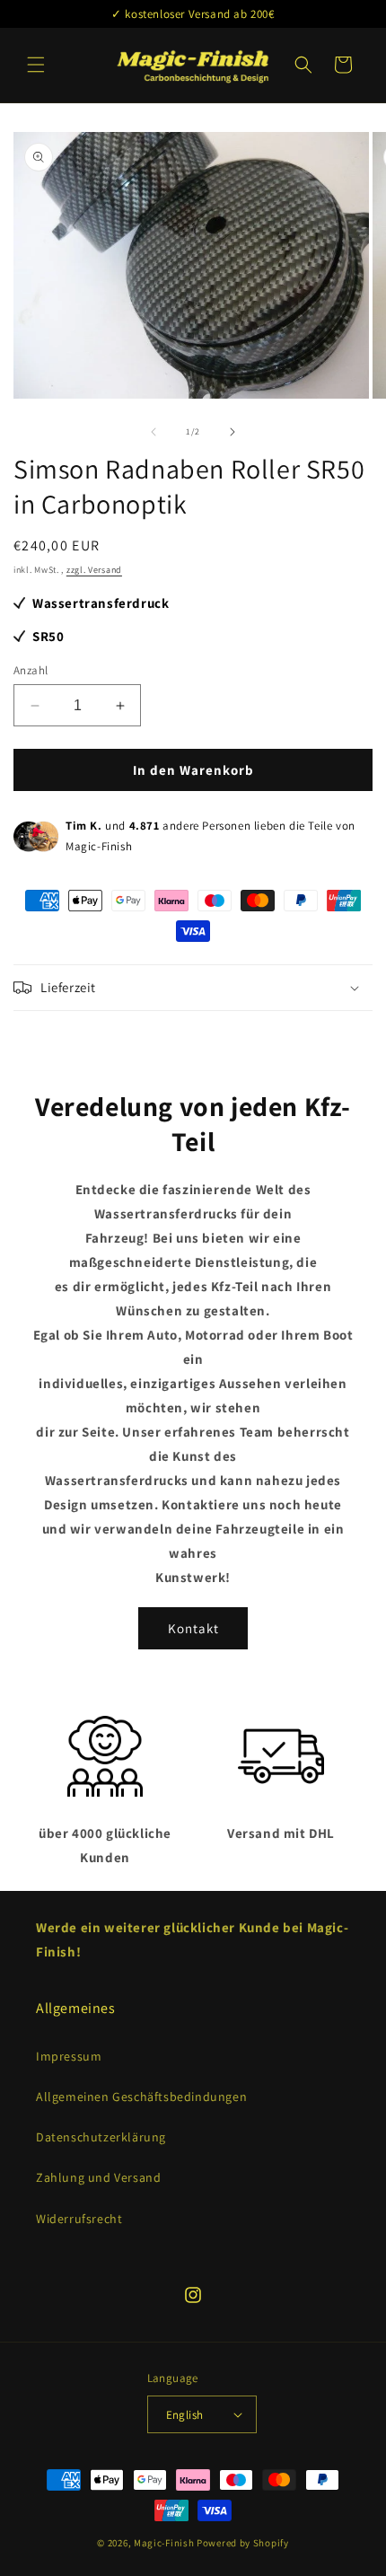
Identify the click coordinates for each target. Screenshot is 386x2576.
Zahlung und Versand (98, 2177)
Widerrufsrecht (79, 2219)
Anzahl (31, 670)
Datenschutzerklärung (101, 2137)
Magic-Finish (164, 2543)
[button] (36, 65)
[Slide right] (232, 432)
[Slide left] (154, 432)
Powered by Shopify (243, 2543)
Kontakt (193, 1628)
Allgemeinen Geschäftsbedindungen (141, 2097)
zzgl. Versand (94, 570)
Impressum (69, 2056)
